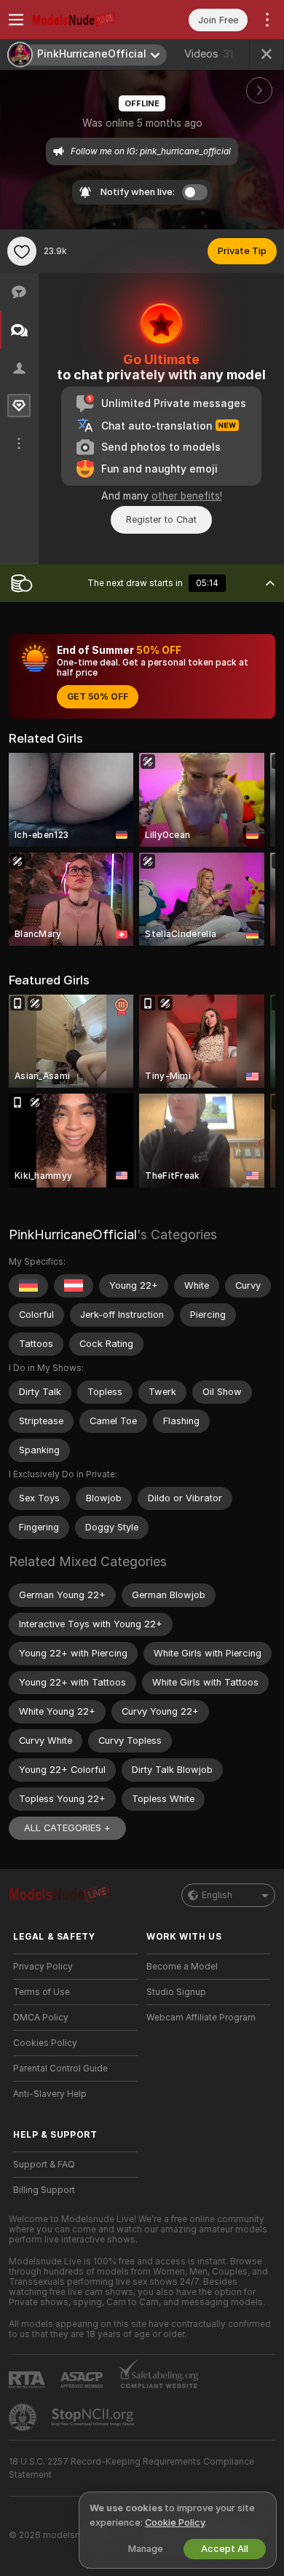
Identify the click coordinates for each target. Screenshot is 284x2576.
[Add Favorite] (22, 251)
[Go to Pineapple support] (24, 2417)
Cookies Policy (45, 2043)
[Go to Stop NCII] (94, 2417)
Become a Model (182, 1967)
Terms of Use (42, 1992)
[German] (28, 1286)
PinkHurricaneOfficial (73, 1234)
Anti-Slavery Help (50, 2094)
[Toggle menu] (16, 20)
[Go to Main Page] (87, 20)
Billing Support (44, 2190)
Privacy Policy (43, 1967)
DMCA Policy (41, 2018)
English (217, 1895)
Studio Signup (176, 1992)
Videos (209, 54)
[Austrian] (74, 1286)
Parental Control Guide (60, 2069)
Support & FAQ (44, 2165)
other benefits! (187, 496)
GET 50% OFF (98, 697)
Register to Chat (161, 519)
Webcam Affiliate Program (201, 2018)
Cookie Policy (175, 2522)
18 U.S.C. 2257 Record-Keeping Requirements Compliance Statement (131, 2468)
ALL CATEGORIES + (67, 1828)
